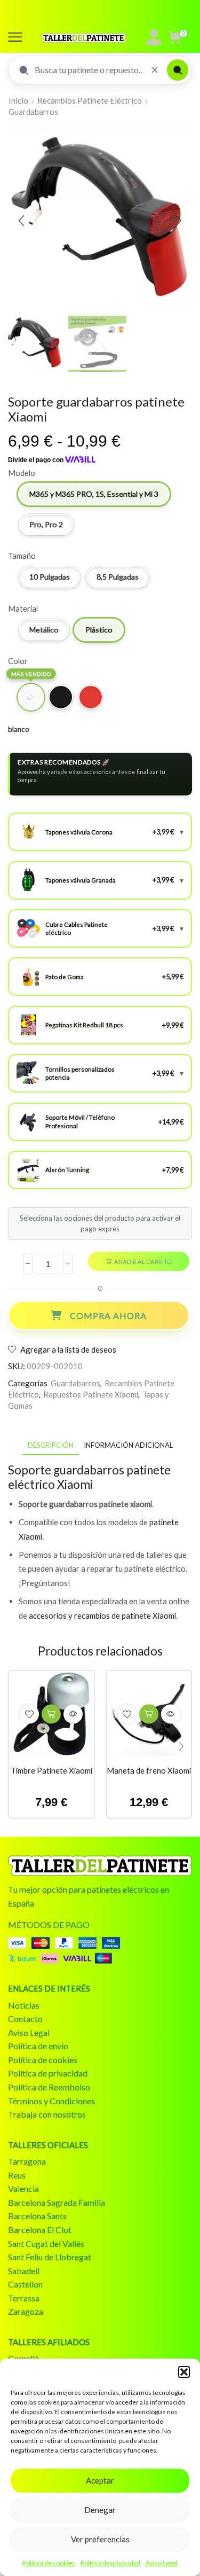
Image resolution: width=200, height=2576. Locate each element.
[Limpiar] (155, 70)
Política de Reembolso (49, 2087)
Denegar (100, 2510)
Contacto (25, 2019)
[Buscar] (178, 70)
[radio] (94, 494)
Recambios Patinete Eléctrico (90, 100)
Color (18, 661)
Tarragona (27, 2161)
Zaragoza (26, 2311)
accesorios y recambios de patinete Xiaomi (102, 1615)
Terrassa (24, 2298)
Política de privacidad (110, 2563)
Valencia (23, 2188)
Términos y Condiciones (51, 2101)
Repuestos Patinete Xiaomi (91, 1394)
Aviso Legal (162, 2563)
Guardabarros (33, 112)
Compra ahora (108, 1316)
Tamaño (22, 556)
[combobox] (89, 70)
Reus (17, 2175)
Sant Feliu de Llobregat (50, 2257)
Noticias (24, 2005)
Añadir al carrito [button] (51, 1714)
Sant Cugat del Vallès (46, 2243)
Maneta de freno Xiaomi (149, 1770)
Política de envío (38, 2046)
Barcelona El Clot (40, 2230)
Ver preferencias (100, 2539)
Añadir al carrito (143, 1262)
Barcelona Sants (37, 2216)
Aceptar (100, 2480)
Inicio (18, 100)
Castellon (25, 2284)
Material (23, 608)
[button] (184, 2372)
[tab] (51, 1445)
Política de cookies (49, 2563)
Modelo (22, 473)
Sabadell (24, 2271)
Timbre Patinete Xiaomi (51, 1770)
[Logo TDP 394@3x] (100, 1866)
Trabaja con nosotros (47, 2114)
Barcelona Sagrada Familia (57, 2202)
